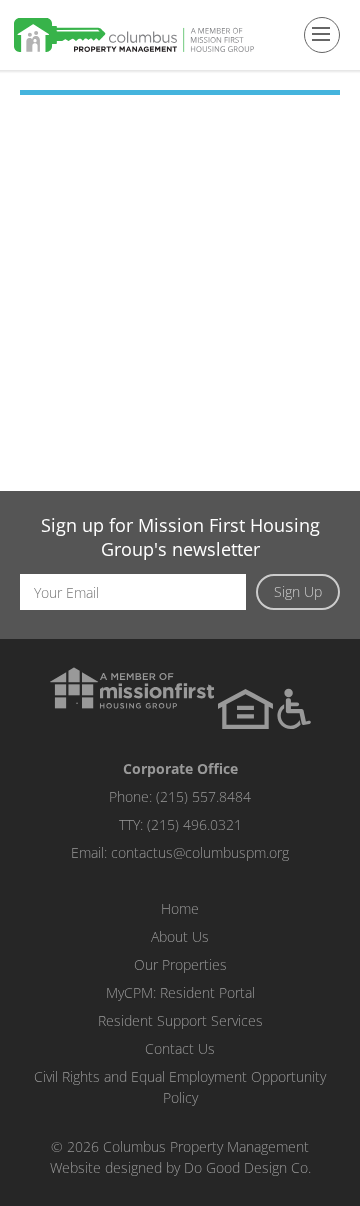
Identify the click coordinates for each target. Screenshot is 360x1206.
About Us (180, 936)
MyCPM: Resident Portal (180, 992)
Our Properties (180, 964)
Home (180, 908)
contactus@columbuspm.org (200, 852)
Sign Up (298, 591)
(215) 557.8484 (203, 796)
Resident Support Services (180, 1020)
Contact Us (180, 1048)
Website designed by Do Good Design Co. (180, 1167)
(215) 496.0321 (194, 824)
